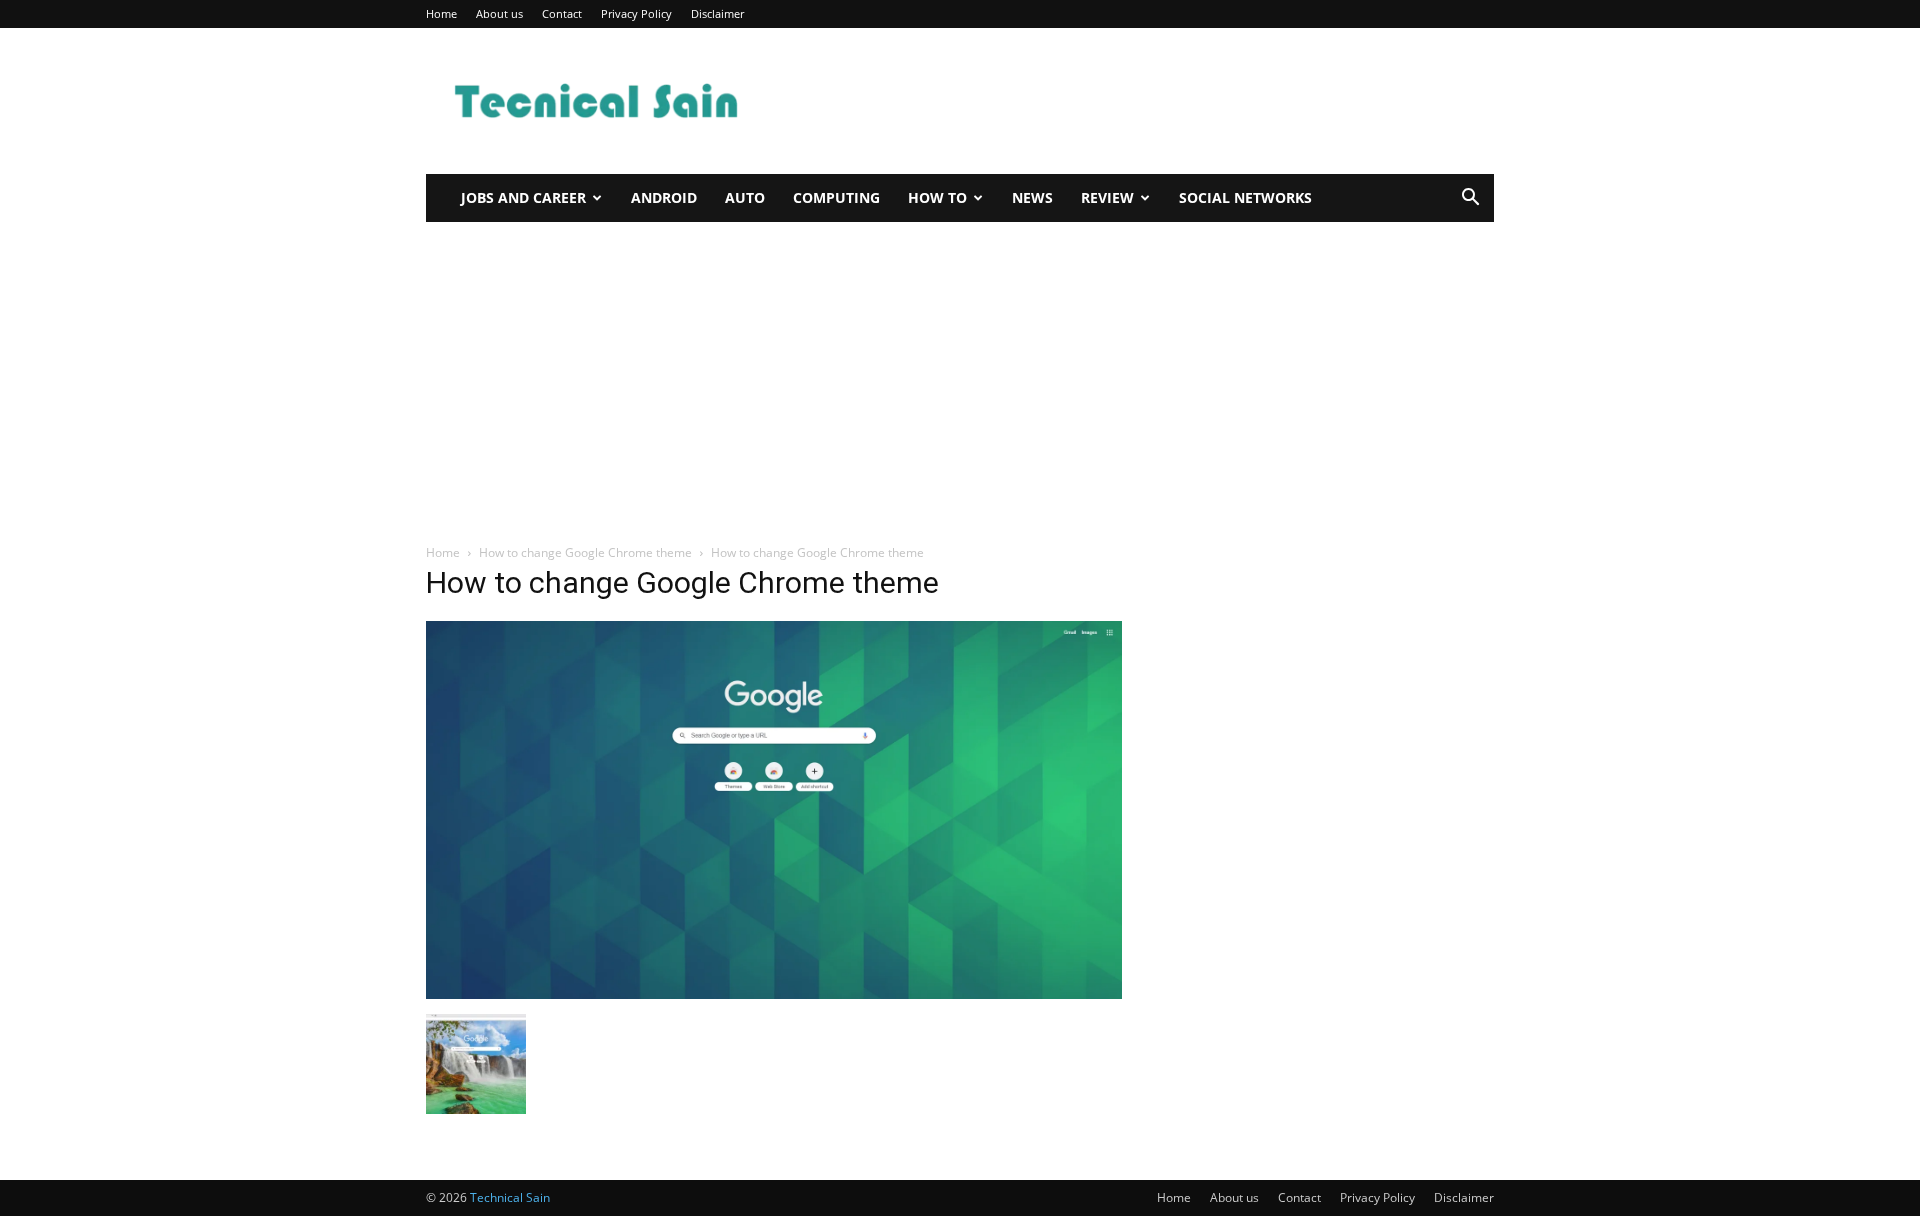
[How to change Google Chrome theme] (774, 993)
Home (441, 13)
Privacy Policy (636, 13)
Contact (562, 13)
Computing (836, 197)
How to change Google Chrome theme (585, 552)
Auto (745, 197)
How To (937, 197)
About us (499, 13)
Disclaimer (717, 13)
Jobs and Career (523, 197)
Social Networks (1245, 197)
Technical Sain (510, 1197)
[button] (1470, 199)
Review (1107, 197)
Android (664, 197)
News (1032, 197)
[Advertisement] (1130, 101)
